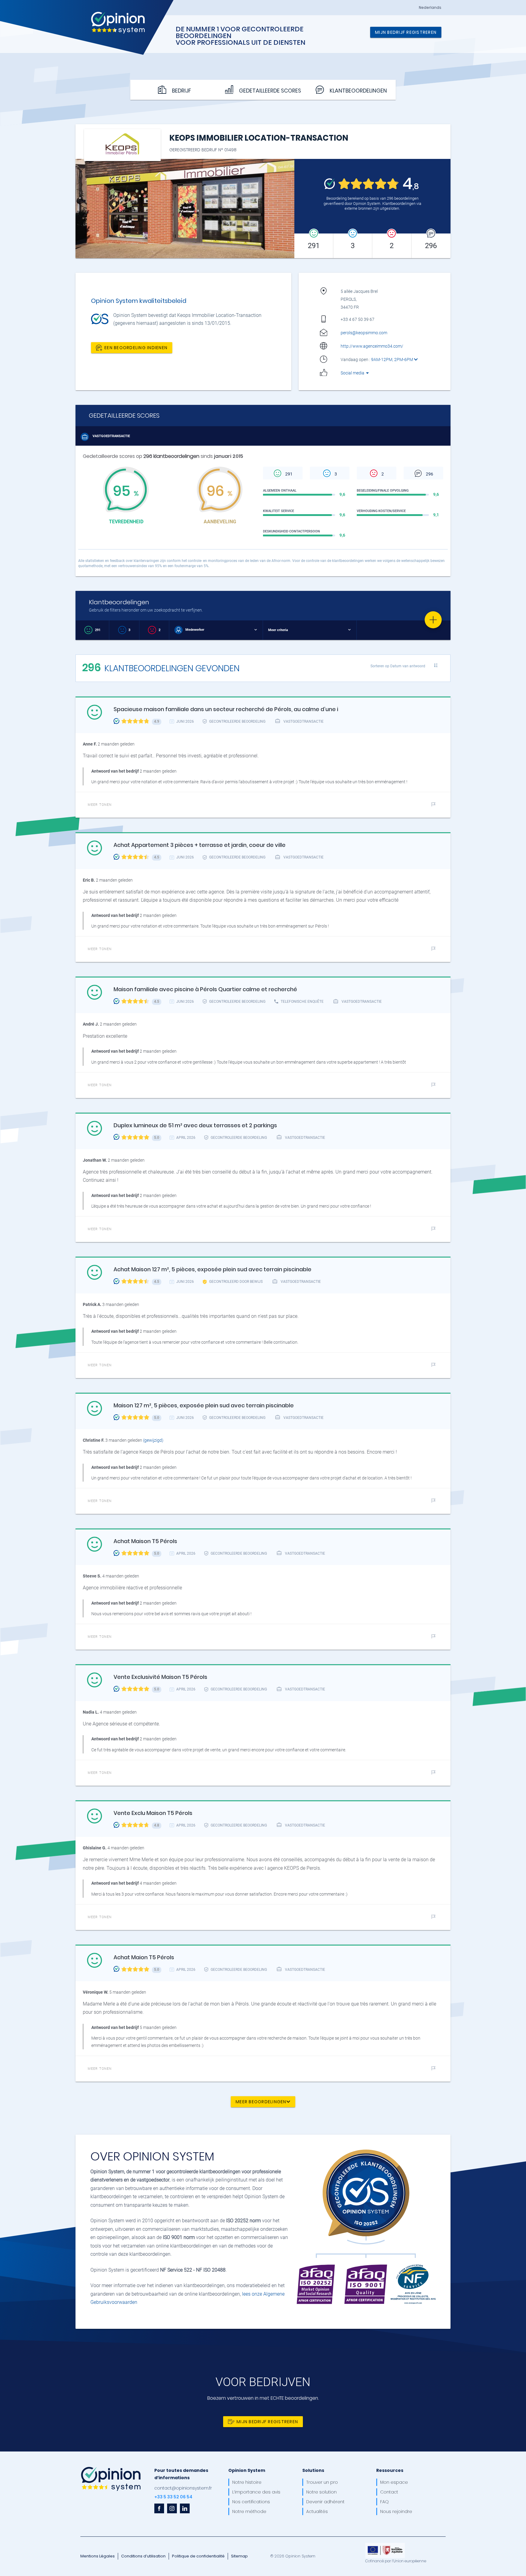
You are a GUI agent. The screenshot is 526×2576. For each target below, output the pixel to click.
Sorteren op (398, 666)
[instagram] (172, 2508)
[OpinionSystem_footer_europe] (385, 2545)
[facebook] (159, 2508)
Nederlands (430, 8)
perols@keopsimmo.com (364, 333)
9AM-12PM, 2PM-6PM (393, 360)
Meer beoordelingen (261, 2101)
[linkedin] (185, 2508)
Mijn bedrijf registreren (406, 32)
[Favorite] (433, 620)
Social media (353, 373)
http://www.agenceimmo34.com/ (372, 346)
